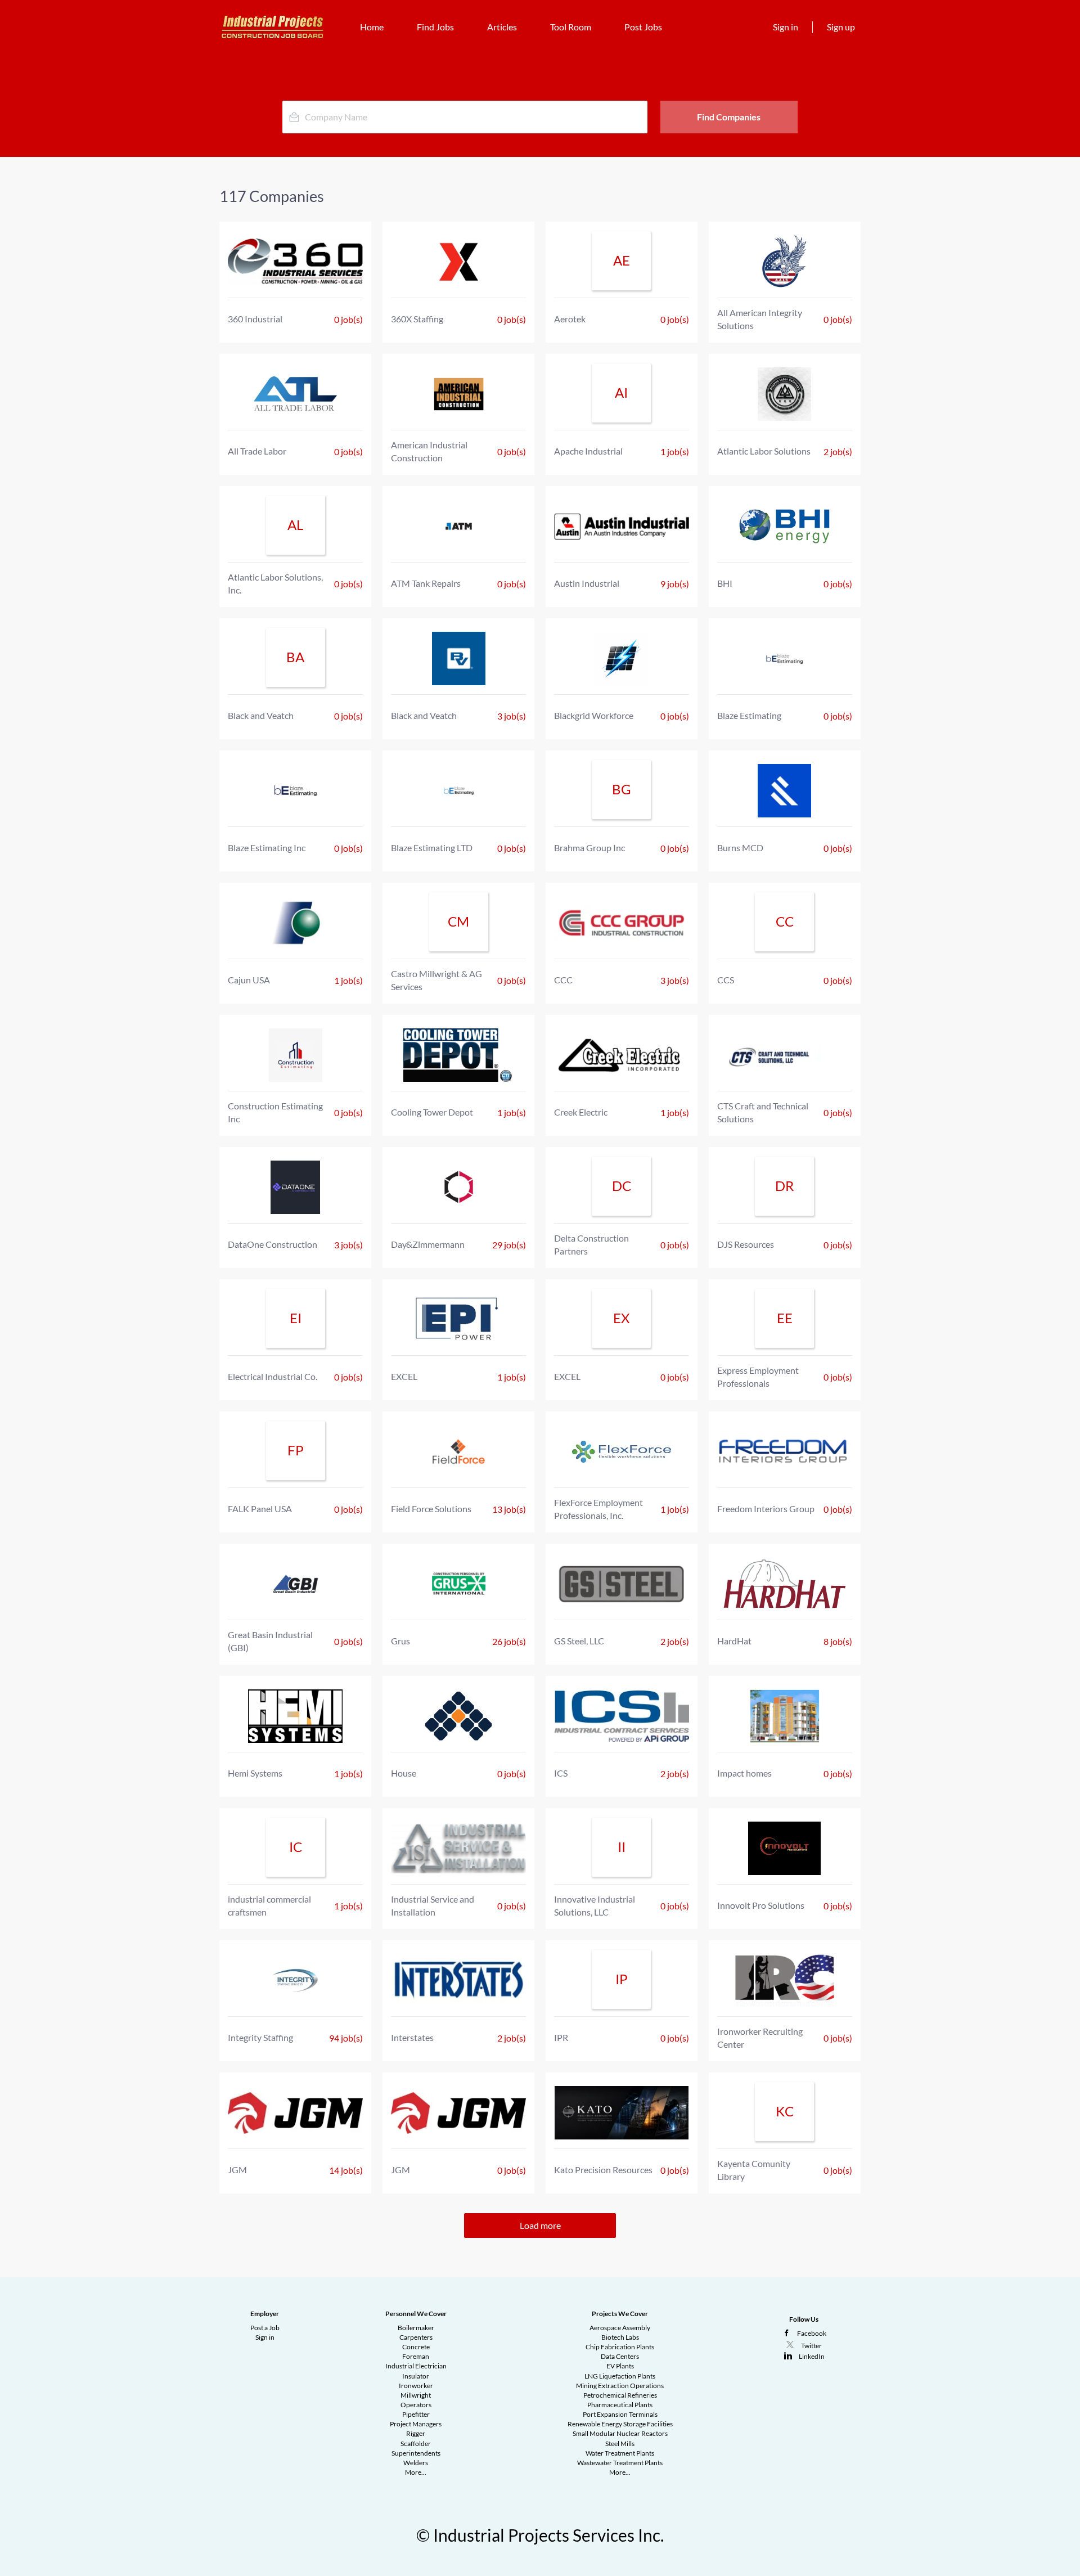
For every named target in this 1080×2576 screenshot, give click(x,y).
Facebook (812, 2333)
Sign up (841, 27)
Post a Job (265, 2328)
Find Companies (729, 117)
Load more (540, 2225)
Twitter (811, 2346)
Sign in (786, 27)
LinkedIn (812, 2356)
